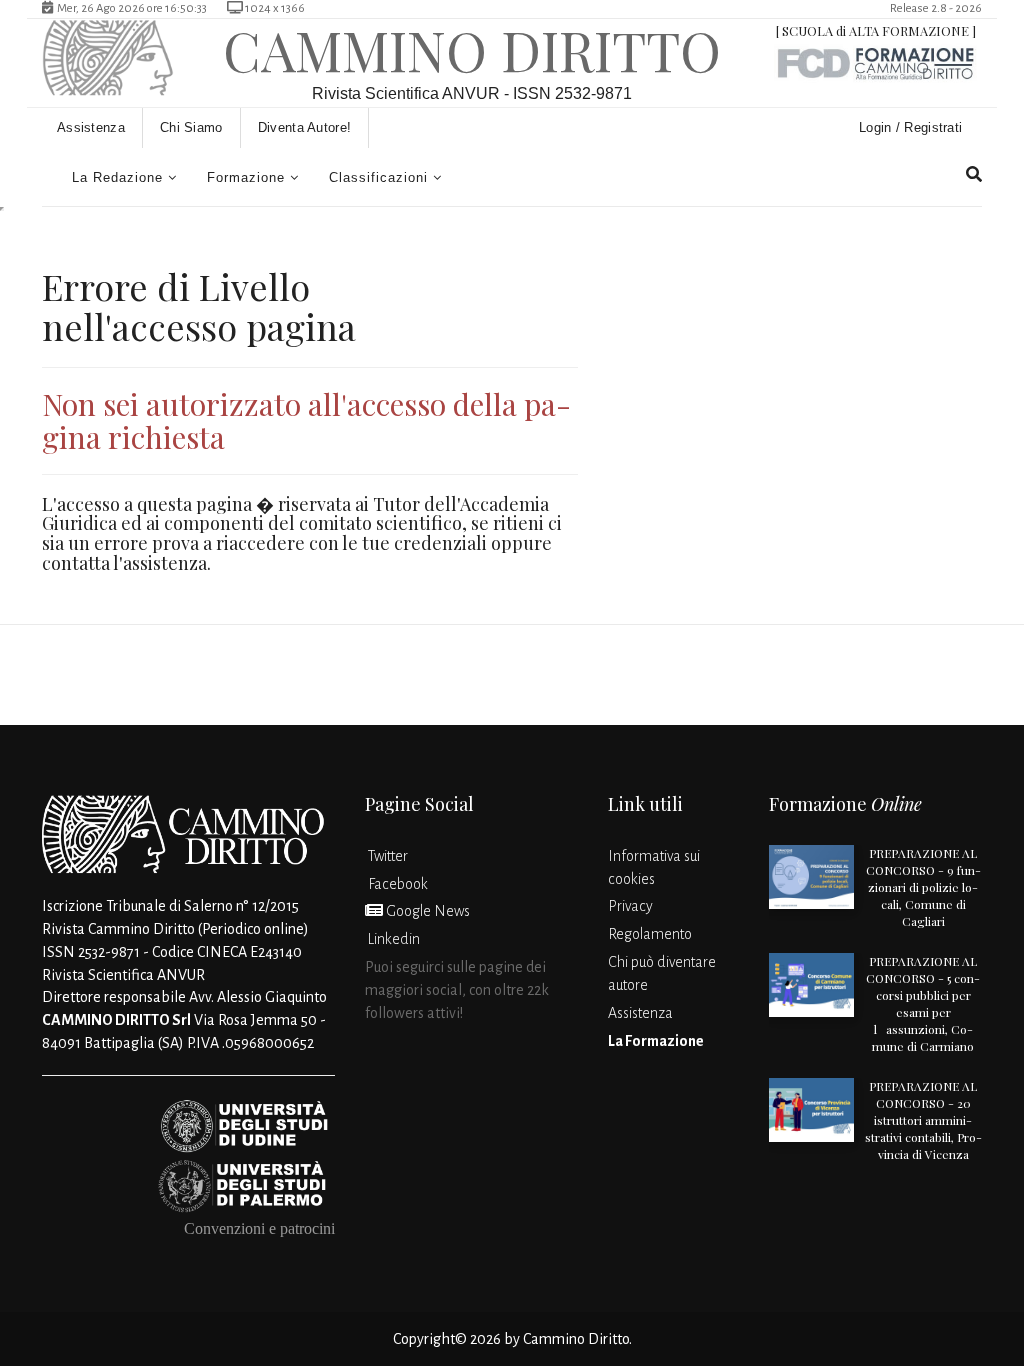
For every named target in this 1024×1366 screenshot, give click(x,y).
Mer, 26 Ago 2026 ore (130, 8)
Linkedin (392, 939)
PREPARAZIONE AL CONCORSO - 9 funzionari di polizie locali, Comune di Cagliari (923, 887)
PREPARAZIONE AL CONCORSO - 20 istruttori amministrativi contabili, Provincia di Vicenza (923, 1120)
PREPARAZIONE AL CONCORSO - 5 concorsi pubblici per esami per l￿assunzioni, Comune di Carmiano (923, 1003)
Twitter (386, 856)
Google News (426, 911)
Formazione (246, 177)
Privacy (630, 906)
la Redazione (117, 177)
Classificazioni (378, 177)
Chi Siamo (191, 127)
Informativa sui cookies (654, 867)
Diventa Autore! (305, 127)
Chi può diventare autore (662, 973)
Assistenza (91, 127)
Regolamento (650, 934)
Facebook (396, 884)
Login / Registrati (913, 127)
